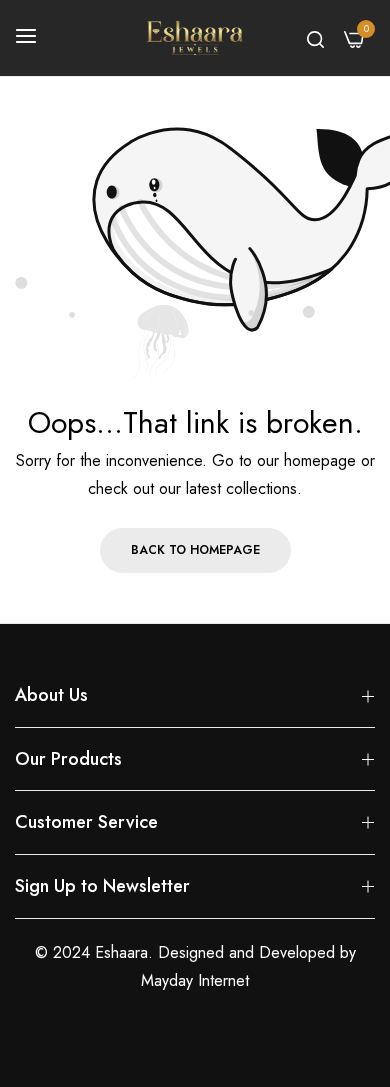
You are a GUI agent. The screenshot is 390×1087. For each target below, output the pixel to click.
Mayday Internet (195, 980)
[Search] (315, 38)
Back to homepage (195, 550)
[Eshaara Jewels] (195, 38)
